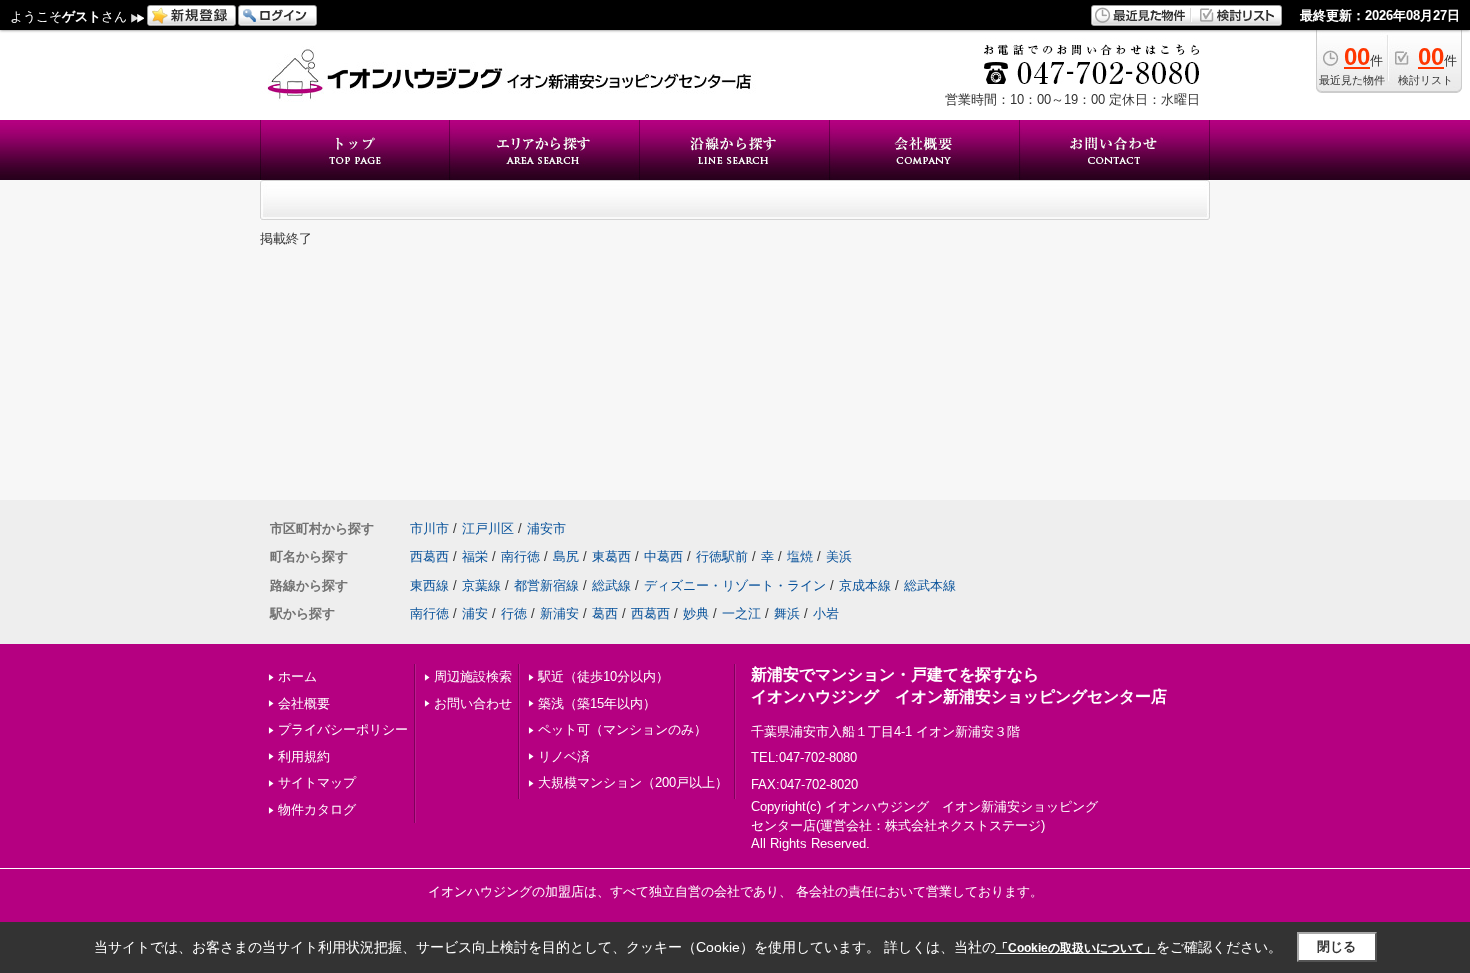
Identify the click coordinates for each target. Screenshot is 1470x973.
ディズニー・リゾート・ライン (735, 585)
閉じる (1336, 946)
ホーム (297, 676)
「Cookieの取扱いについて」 (1076, 948)
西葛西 (429, 556)
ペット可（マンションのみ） (622, 729)
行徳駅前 (722, 556)
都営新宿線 (546, 585)
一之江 (741, 613)
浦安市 (546, 528)
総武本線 (930, 585)
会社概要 (304, 703)
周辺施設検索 (473, 676)
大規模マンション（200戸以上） (633, 782)
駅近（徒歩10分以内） (603, 676)
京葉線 (481, 585)
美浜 (839, 556)
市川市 (429, 528)
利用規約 (304, 756)
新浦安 (559, 613)
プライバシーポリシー (343, 729)
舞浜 (787, 613)
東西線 (429, 585)
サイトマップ (317, 782)
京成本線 (865, 585)
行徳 (514, 613)
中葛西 (663, 556)
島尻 (566, 556)
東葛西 (611, 556)
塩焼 (800, 556)
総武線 (611, 585)
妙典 (696, 613)
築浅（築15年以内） (597, 703)
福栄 (475, 556)
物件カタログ (317, 809)
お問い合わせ (473, 703)
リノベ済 (564, 756)
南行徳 (520, 556)
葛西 (605, 613)
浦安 (475, 613)
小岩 (826, 613)
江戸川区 (488, 528)
